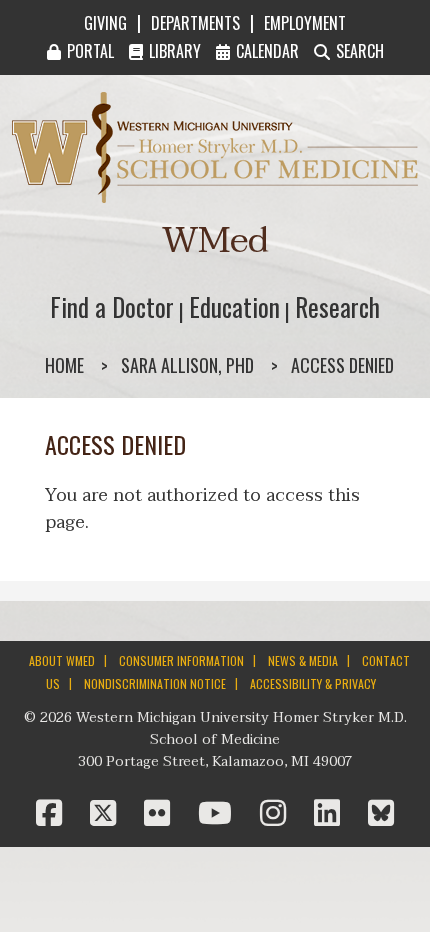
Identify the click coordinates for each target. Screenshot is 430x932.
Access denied (342, 365)
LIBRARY (175, 51)
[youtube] (219, 814)
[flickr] (161, 814)
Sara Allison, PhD (187, 365)
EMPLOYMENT (305, 23)
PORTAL (90, 51)
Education (234, 306)
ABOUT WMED (62, 660)
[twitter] (107, 814)
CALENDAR (267, 51)
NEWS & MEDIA (303, 660)
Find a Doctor (112, 306)
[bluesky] (381, 814)
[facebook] (53, 814)
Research (337, 306)
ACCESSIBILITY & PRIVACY (313, 683)
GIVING (105, 23)
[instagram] (277, 814)
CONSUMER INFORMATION (181, 660)
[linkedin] (331, 814)
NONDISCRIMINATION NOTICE (155, 683)
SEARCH (360, 51)
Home (64, 365)
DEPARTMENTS (195, 23)
